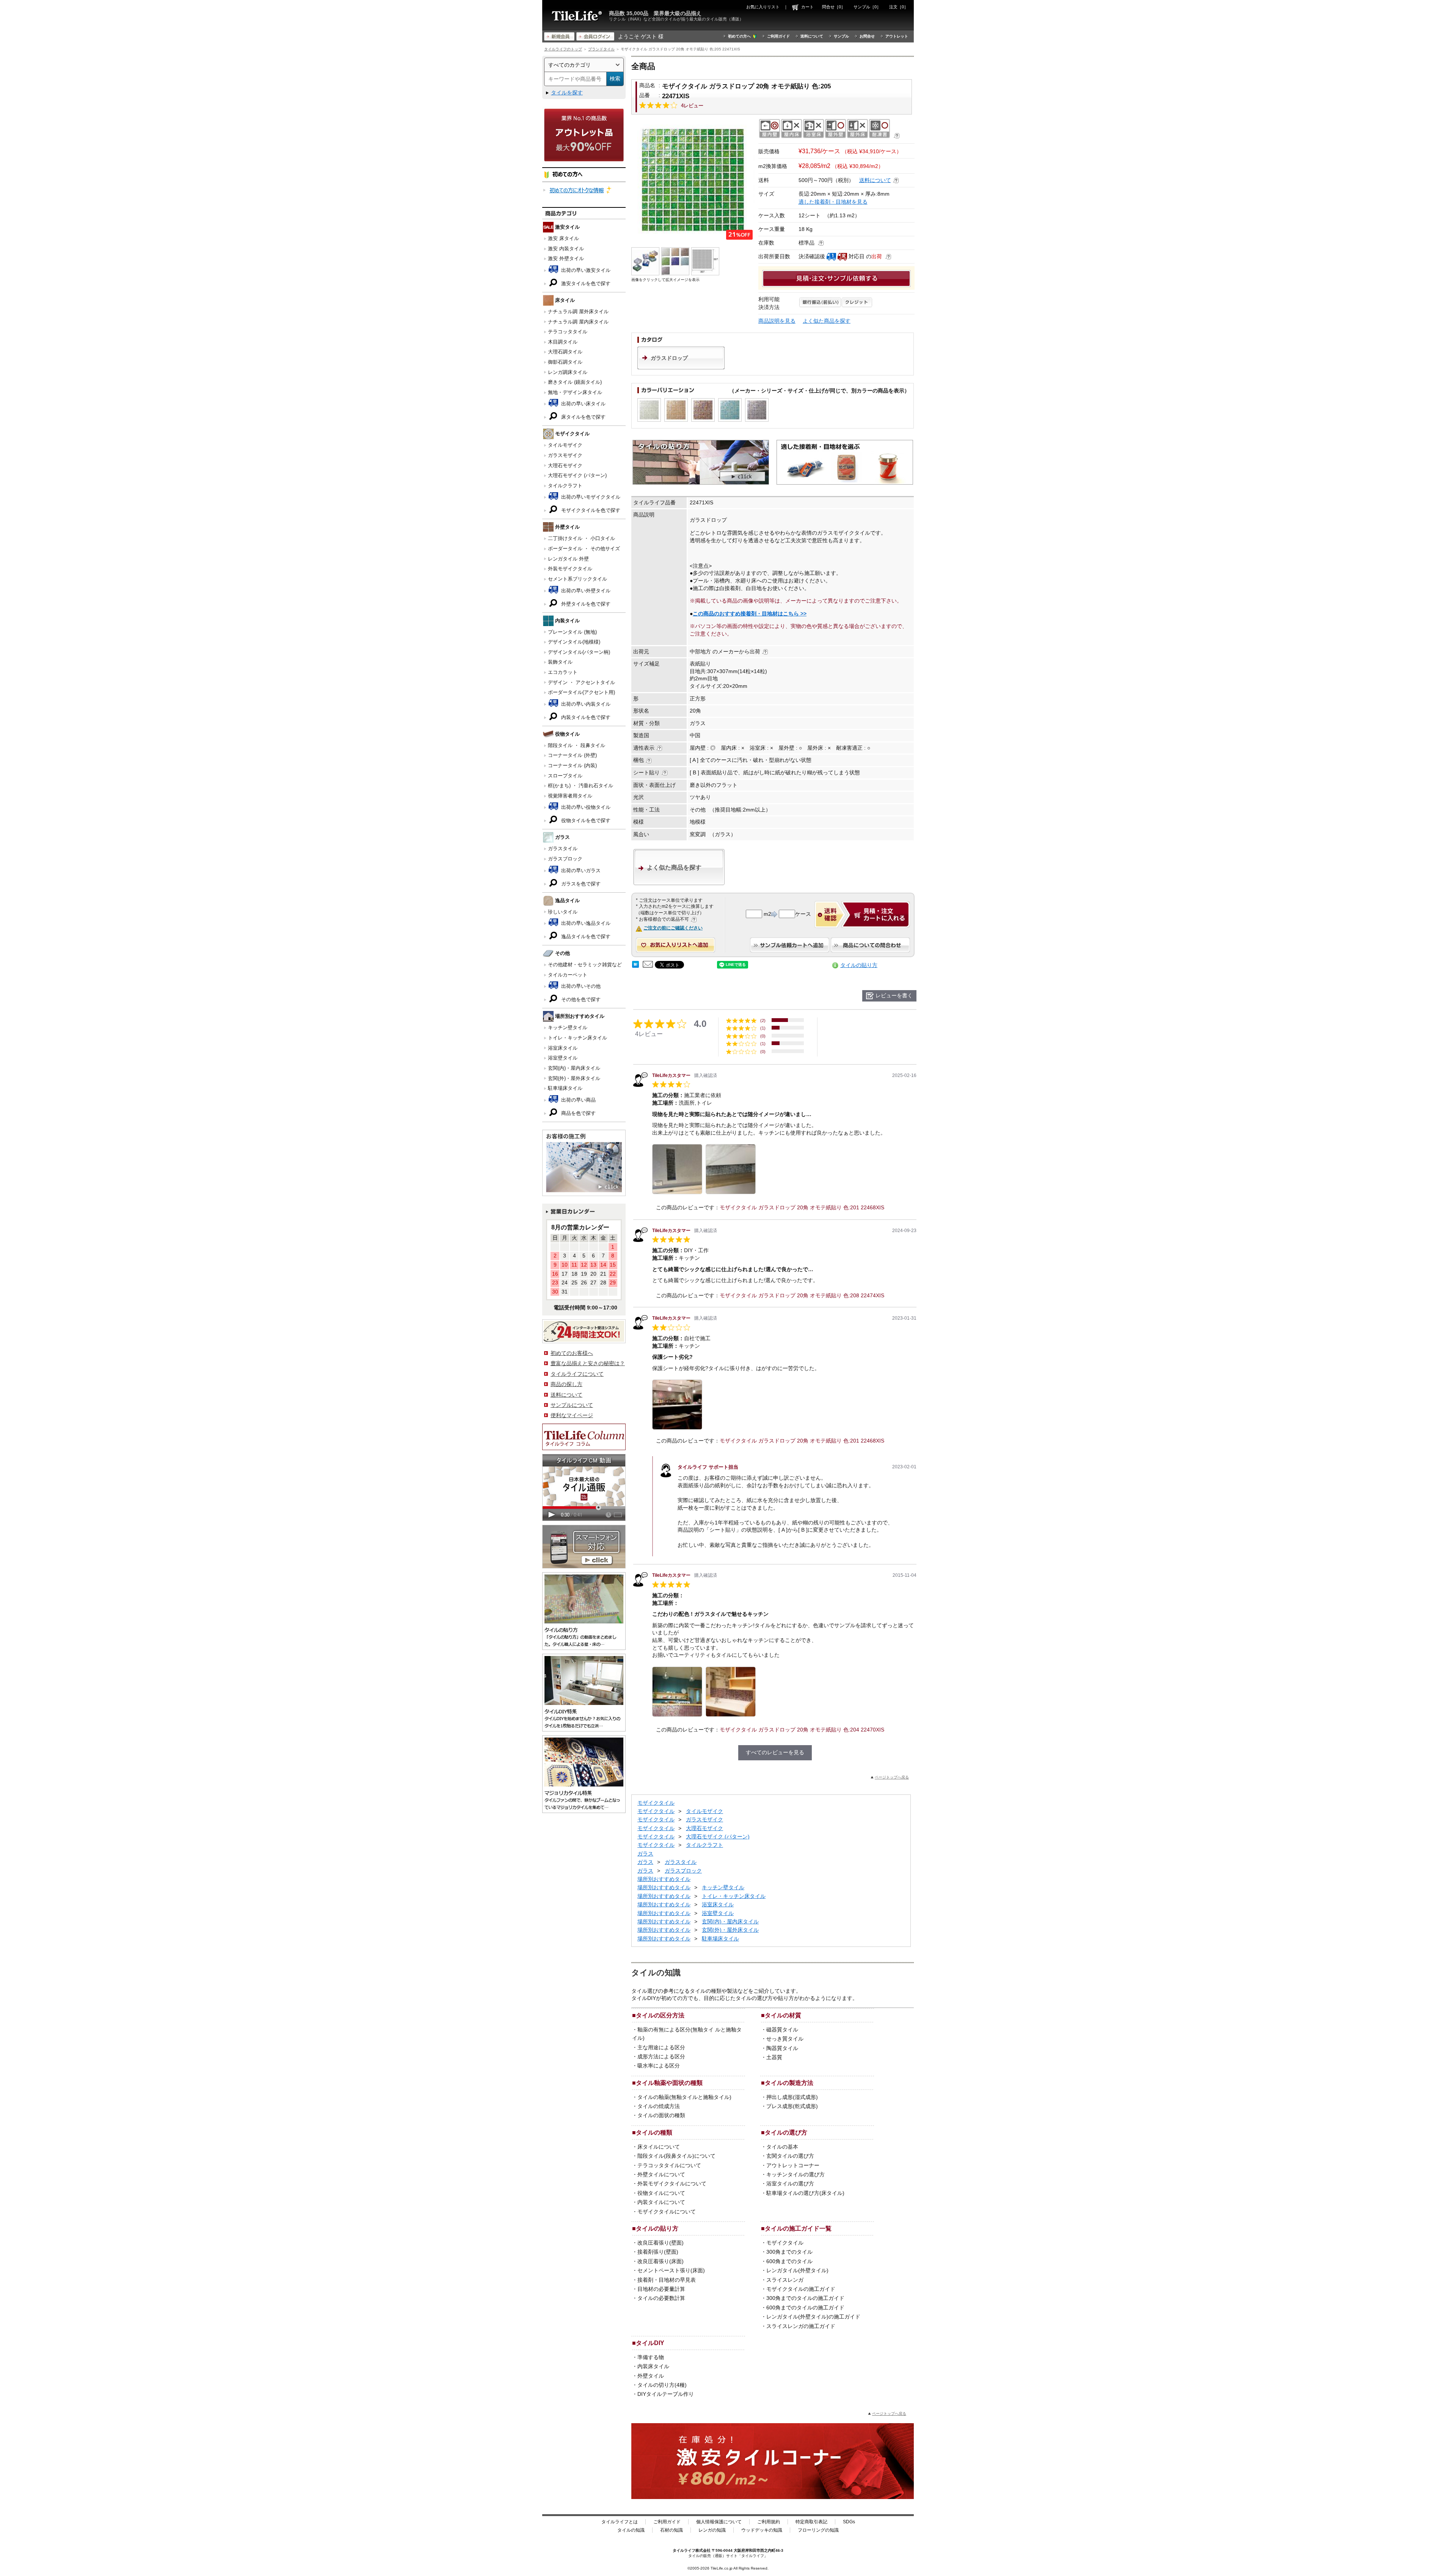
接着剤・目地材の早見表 (667, 2280)
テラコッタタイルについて (669, 2165)
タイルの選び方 (786, 2132)
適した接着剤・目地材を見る (833, 202)
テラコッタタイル (568, 332)
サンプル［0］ (867, 7)
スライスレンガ (785, 2280)
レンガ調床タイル (568, 372)
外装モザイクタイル (570, 569)
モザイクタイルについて (667, 2212)
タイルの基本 (782, 2147)
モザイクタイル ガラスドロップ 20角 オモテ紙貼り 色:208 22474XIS (802, 1295)
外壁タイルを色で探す (585, 604)
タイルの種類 (654, 2132)
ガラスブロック (565, 859)
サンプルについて (572, 1405)
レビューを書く (894, 995)
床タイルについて (659, 2147)
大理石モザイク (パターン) (577, 475)
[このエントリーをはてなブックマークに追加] (635, 966)
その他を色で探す (580, 999)
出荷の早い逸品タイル (585, 923)
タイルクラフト (565, 486)
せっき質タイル (785, 2039)
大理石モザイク (565, 465)
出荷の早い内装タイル (585, 704)
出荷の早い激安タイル (585, 270)
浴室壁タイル (563, 1058)
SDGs (849, 2522)
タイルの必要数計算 (661, 2298)
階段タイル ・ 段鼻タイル (577, 745)
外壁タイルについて (661, 2174)
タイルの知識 (631, 2530)
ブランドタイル (601, 49)
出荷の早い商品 (578, 1100)
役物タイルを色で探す (585, 820)
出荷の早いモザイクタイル (590, 497)
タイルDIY (650, 2343)
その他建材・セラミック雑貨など (585, 965)
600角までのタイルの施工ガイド (805, 2308)
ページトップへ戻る (892, 1777)
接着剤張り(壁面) (658, 2252)
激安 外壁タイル (566, 258)
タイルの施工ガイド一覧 (798, 2228)
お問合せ (867, 36)
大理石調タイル (565, 352)
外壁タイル (651, 2376)
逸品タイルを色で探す (585, 936)
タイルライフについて (577, 1374)
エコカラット (563, 672)
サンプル (841, 36)
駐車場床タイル (565, 1088)
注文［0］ (899, 7)
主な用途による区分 (661, 2047)
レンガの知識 (712, 2530)
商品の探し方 (566, 1384)
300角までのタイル (789, 2252)
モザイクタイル (656, 1803)
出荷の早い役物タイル (585, 807)
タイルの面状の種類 (661, 2115)
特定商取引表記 (811, 2522)
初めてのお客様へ (572, 1353)
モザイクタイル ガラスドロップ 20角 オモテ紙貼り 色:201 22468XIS (802, 1207)
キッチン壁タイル (568, 1027)
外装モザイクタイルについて (672, 2184)
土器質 (774, 2057)
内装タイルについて (661, 2202)
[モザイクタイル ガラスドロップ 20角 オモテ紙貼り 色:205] (693, 180)
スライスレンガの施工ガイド (801, 2326)
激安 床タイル (563, 238)
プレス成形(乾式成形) (792, 2106)
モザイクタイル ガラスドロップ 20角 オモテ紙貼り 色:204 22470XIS (802, 1730)
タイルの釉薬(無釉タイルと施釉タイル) (684, 2097)
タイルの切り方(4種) (662, 2385)
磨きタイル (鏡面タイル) (575, 382)
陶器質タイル (782, 2048)
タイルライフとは (620, 2522)
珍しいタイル (563, 912)
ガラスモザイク (565, 455)
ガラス (645, 1854)
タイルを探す (567, 93)
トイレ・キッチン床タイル (577, 1038)
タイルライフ (684, 2550)
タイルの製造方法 (789, 2083)
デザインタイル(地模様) (574, 642)
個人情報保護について (719, 2522)
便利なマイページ (572, 1415)
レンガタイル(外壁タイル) (797, 2270)
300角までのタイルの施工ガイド (805, 2298)
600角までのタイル (789, 2261)
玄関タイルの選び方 (790, 2156)
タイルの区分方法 (660, 2015)
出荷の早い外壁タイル (585, 591)
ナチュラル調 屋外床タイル (578, 312)
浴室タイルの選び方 (790, 2184)
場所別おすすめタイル (664, 1879)
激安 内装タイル (566, 249)
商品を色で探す (578, 1113)
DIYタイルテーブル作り (666, 2394)
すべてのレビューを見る (775, 1752)
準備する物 (651, 2357)
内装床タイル (653, 2366)
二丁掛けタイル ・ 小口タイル (581, 538)
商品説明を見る (777, 321)
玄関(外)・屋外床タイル (574, 1078)
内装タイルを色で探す (585, 717)
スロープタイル (565, 776)
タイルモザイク (565, 445)
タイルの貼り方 (859, 965)
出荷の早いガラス (580, 870)
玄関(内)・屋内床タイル (574, 1068)
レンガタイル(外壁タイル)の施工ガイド (813, 2317)
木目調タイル (563, 342)
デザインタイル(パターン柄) (579, 652)
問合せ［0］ (834, 7)
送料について (812, 36)
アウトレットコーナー (793, 2165)
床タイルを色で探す (583, 417)
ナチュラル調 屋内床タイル (578, 322)
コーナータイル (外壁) (572, 755)
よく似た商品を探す (827, 321)
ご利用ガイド (778, 36)
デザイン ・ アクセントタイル (581, 682)
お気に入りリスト (763, 7)
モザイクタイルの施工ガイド (801, 2289)
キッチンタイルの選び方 (795, 2174)
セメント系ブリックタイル (577, 579)
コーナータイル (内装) (572, 765)
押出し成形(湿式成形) (792, 2097)
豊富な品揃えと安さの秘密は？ (588, 1363)
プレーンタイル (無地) (572, 632)
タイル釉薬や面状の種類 (669, 2083)
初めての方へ (739, 36)
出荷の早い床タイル (583, 404)
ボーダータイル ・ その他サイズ (584, 549)
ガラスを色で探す (580, 884)
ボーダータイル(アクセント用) (581, 692)
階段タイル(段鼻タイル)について (676, 2156)
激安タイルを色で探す (585, 283)
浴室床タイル (563, 1048)
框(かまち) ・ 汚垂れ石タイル (581, 786)
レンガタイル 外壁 (568, 559)
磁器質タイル (782, 2030)
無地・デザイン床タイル (575, 392)
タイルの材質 (783, 2015)
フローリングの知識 (818, 2530)
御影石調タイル (565, 362)
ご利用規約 (769, 2522)
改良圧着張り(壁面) (661, 2243)
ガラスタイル (563, 848)
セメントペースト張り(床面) (671, 2270)
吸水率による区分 (659, 2066)
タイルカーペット (568, 975)
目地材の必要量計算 (661, 2289)
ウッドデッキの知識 (762, 2530)
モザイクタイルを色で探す (590, 510)
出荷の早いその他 (580, 986)
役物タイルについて (661, 2193)
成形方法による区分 (661, 2056)
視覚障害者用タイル (570, 796)
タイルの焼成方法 (659, 2106)
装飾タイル (560, 662)
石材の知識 (672, 2530)
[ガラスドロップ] (681, 367)
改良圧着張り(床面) (661, 2261)
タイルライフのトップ (563, 49)
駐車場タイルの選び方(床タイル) (805, 2193)
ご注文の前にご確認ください (673, 928)
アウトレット (897, 36)
